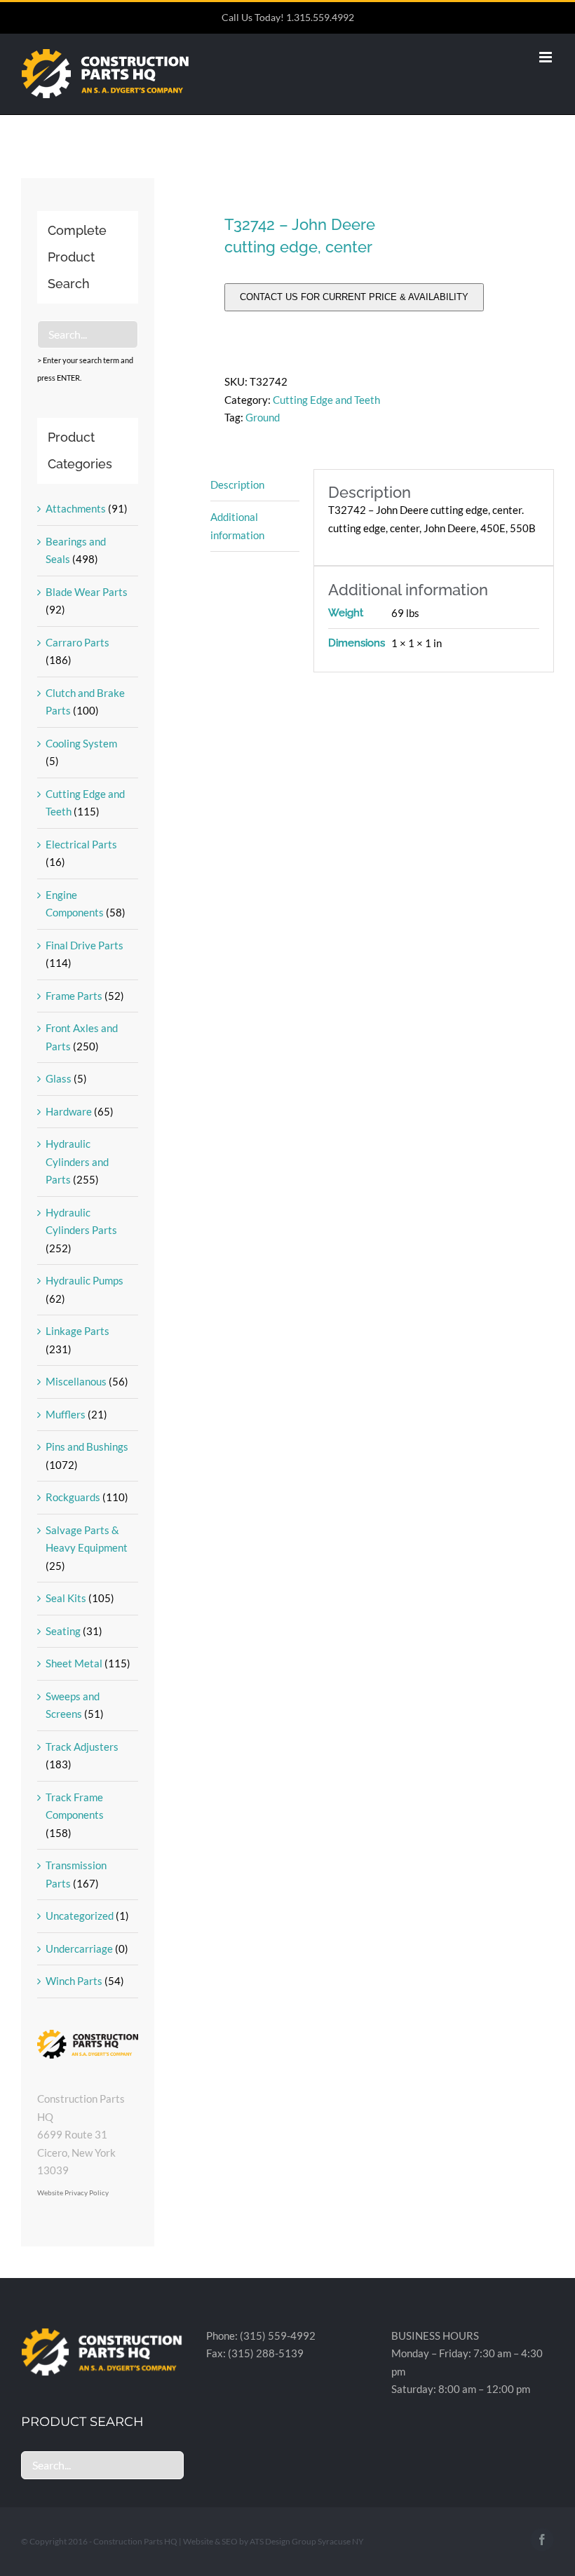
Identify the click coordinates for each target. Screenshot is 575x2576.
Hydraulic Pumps (84, 1280)
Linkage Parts (77, 1331)
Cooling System (81, 743)
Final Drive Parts (84, 945)
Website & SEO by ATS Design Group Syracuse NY (273, 2541)
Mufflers (66, 1414)
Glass (59, 1078)
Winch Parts (74, 1981)
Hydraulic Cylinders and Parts (77, 1161)
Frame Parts (74, 996)
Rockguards (73, 1497)
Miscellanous (76, 1381)
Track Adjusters (82, 1747)
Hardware (69, 1111)
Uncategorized (80, 1916)
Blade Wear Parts (87, 592)
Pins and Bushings (87, 1446)
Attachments (76, 508)
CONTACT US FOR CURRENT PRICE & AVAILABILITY (354, 297)
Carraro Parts (77, 642)
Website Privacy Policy (73, 2192)
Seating (63, 1631)
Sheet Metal (74, 1663)
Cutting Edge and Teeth (326, 400)
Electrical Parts (81, 844)
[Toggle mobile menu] (547, 57)
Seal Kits (66, 1598)
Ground (263, 417)
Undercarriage (79, 1948)
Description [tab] (237, 484)
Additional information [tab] (237, 526)
